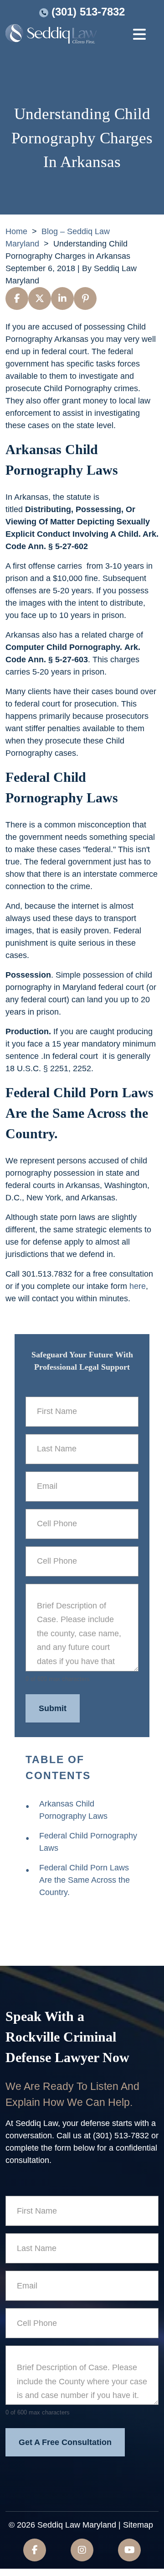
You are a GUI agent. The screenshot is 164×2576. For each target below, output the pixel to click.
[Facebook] (35, 2550)
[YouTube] (129, 2550)
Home (16, 231)
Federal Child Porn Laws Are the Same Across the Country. (85, 1880)
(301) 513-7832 (88, 12)
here (138, 1286)
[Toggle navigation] (139, 36)
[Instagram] (82, 2550)
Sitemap (138, 2525)
